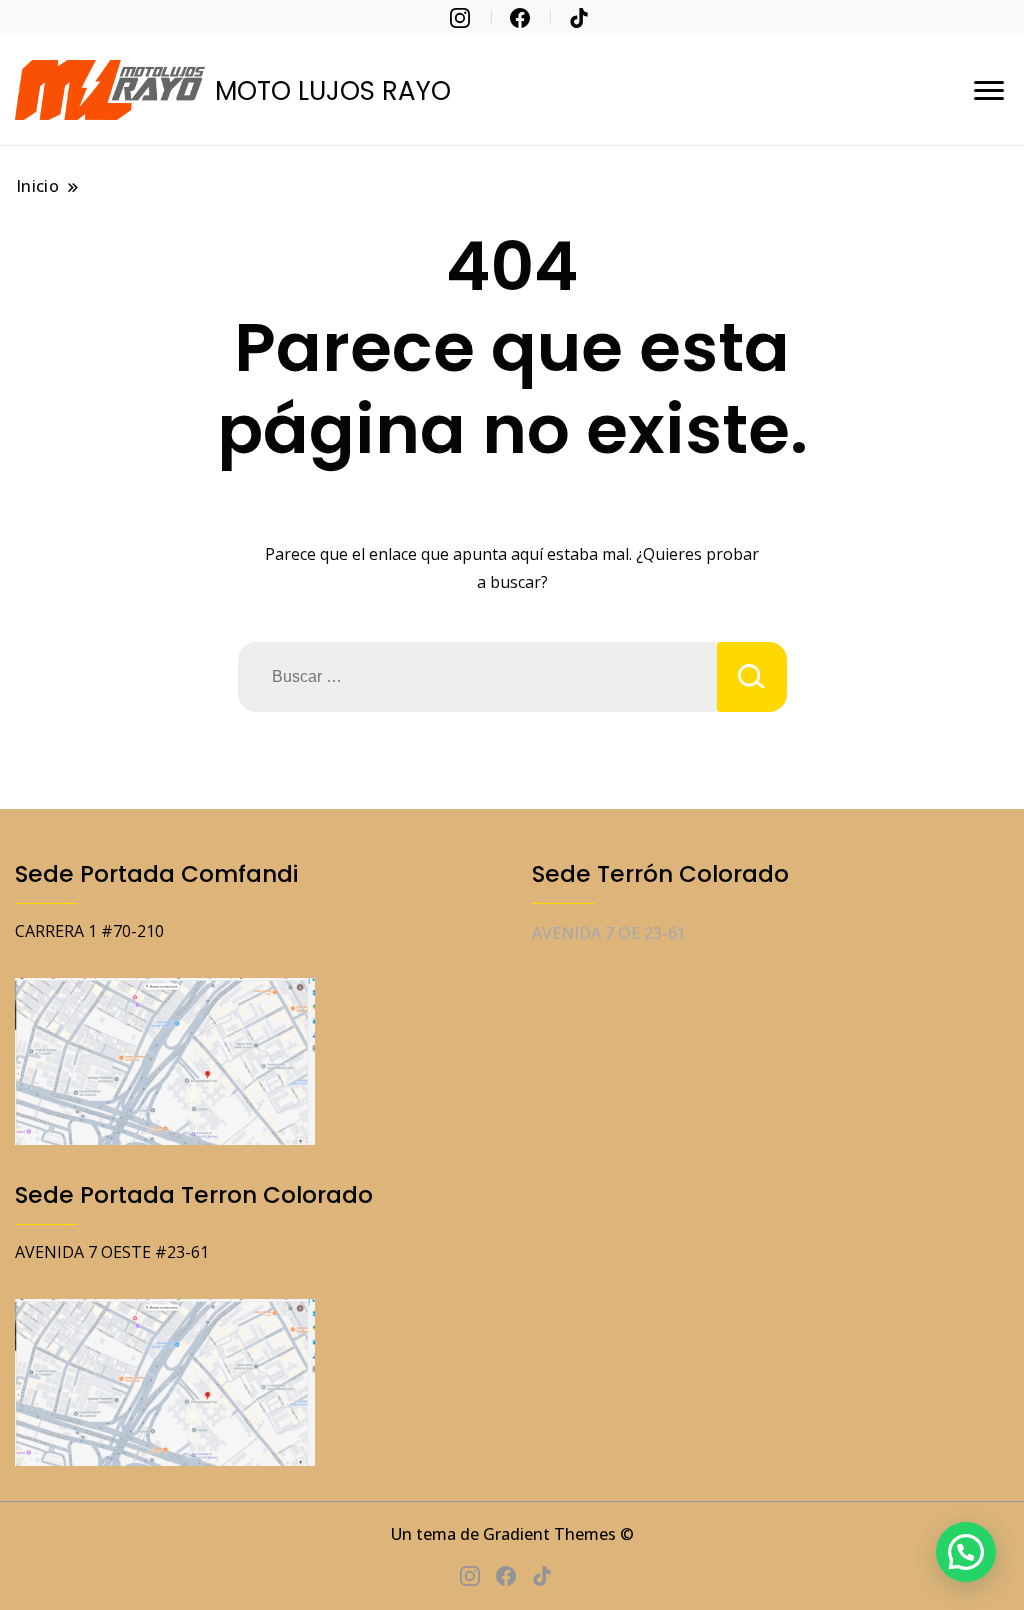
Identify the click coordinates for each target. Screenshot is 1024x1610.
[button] (966, 1552)
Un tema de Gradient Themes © (512, 1534)
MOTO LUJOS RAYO (333, 91)
